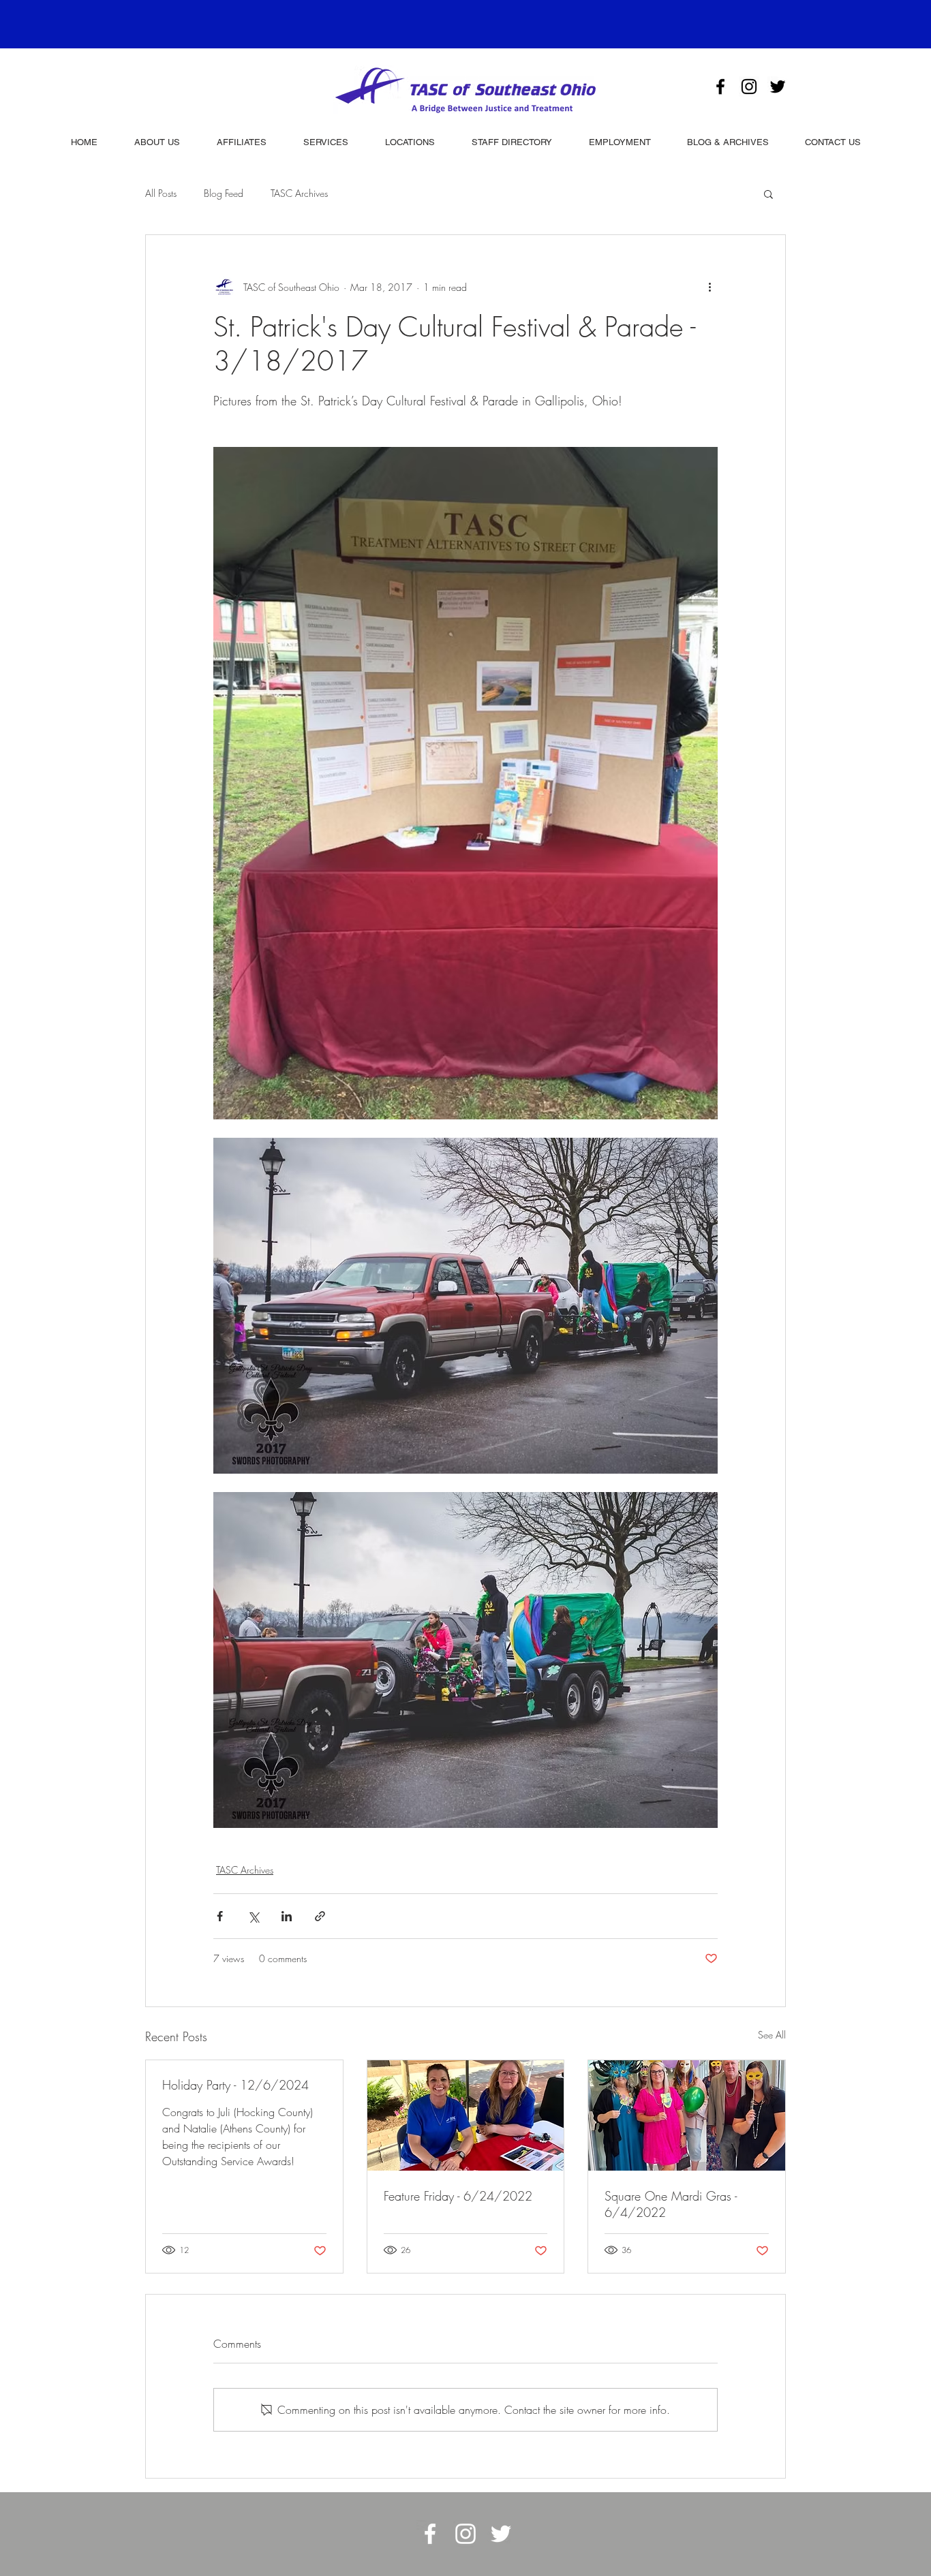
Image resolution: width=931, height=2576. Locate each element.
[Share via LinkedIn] (287, 1916)
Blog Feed (224, 193)
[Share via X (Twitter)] (253, 1916)
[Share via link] (320, 1916)
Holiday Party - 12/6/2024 (235, 2085)
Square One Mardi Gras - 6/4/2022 (671, 2204)
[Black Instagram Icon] (749, 87)
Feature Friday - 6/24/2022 (458, 2196)
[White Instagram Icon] (465, 2534)
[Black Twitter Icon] (778, 87)
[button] (768, 193)
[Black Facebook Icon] (720, 87)
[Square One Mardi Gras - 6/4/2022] (687, 2115)
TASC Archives (299, 193)
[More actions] (709, 287)
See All (772, 2035)
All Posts (161, 193)
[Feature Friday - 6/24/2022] (466, 2115)
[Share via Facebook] (220, 1916)
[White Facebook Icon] (430, 2534)
